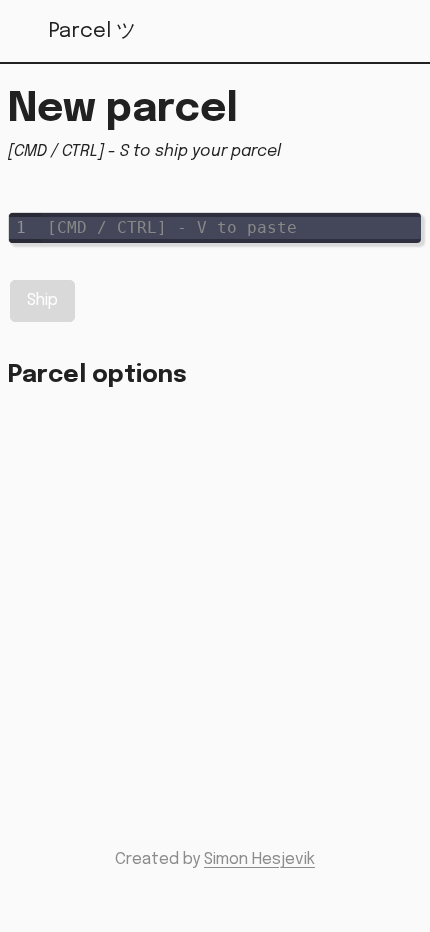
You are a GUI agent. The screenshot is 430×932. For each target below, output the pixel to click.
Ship (42, 300)
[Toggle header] (402, 32)
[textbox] (231, 228)
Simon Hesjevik (259, 859)
